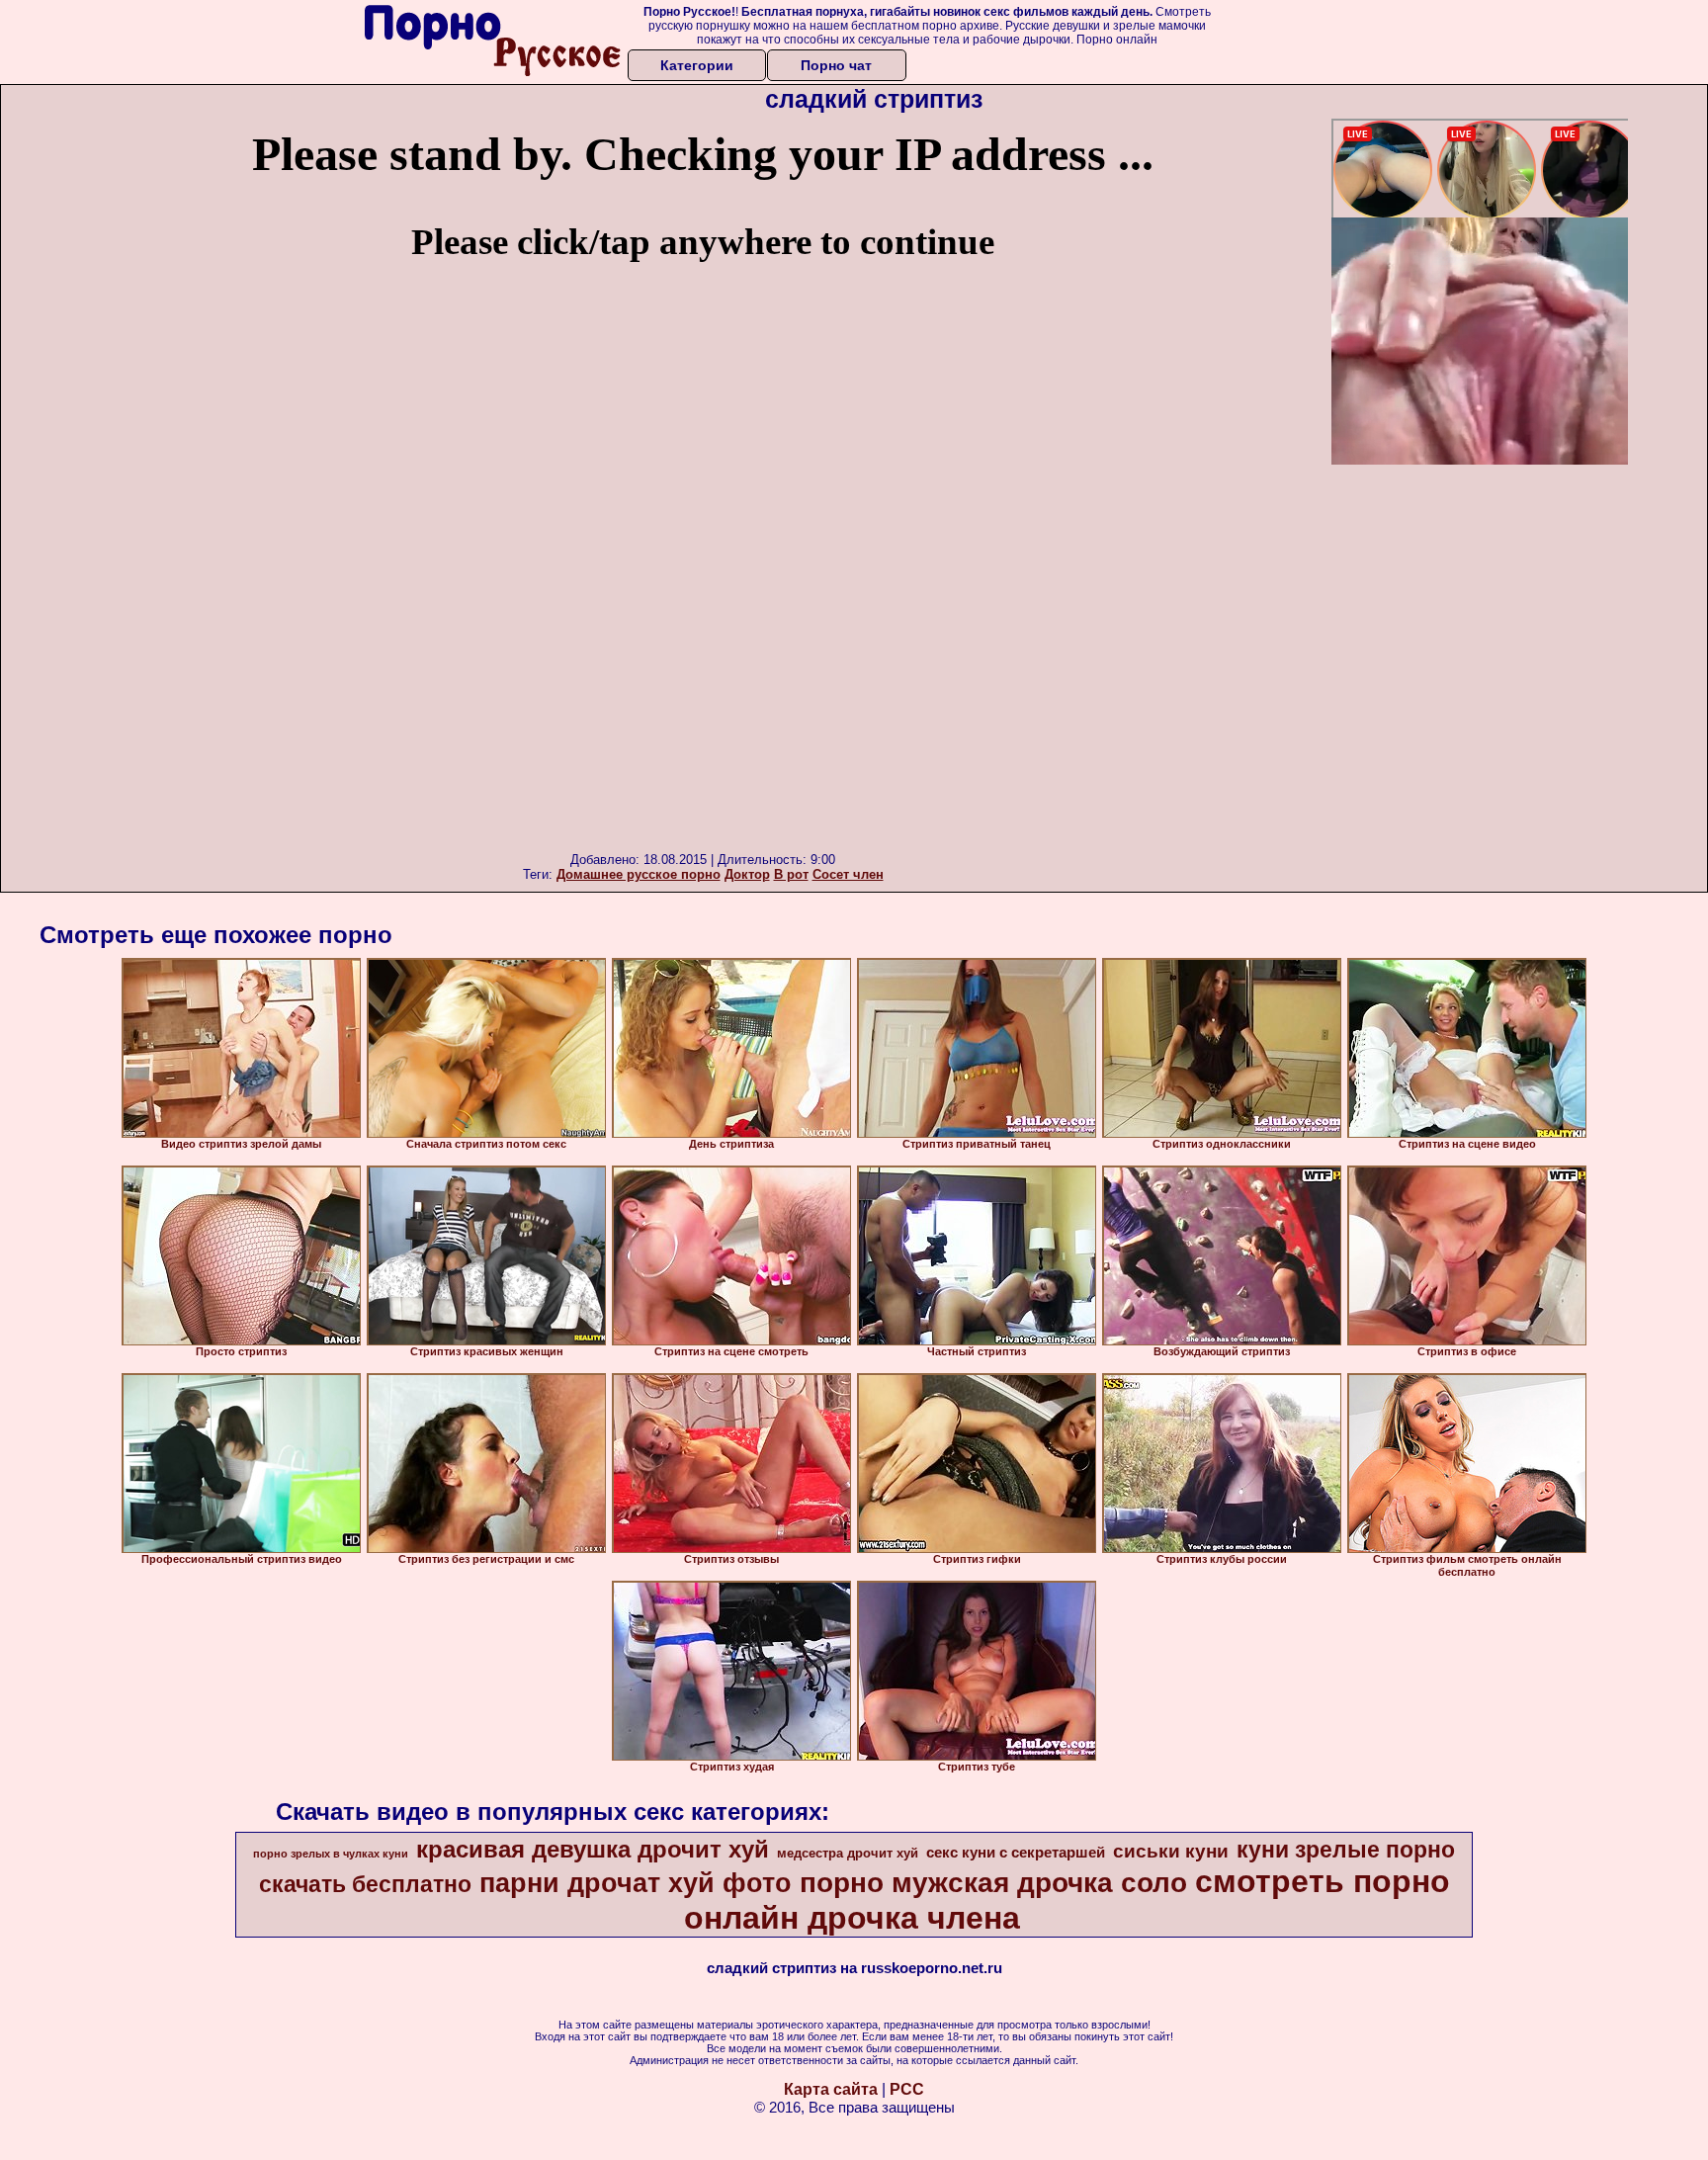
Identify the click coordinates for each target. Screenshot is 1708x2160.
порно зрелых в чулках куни (331, 1854)
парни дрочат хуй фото (636, 1883)
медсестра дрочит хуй (848, 1853)
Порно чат (836, 65)
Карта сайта (831, 2089)
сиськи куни (1171, 1851)
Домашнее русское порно (639, 874)
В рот (791, 874)
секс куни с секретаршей (1016, 1853)
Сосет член (848, 874)
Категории (697, 65)
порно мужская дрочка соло (993, 1883)
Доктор (747, 874)
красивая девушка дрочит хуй (593, 1849)
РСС (907, 2089)
